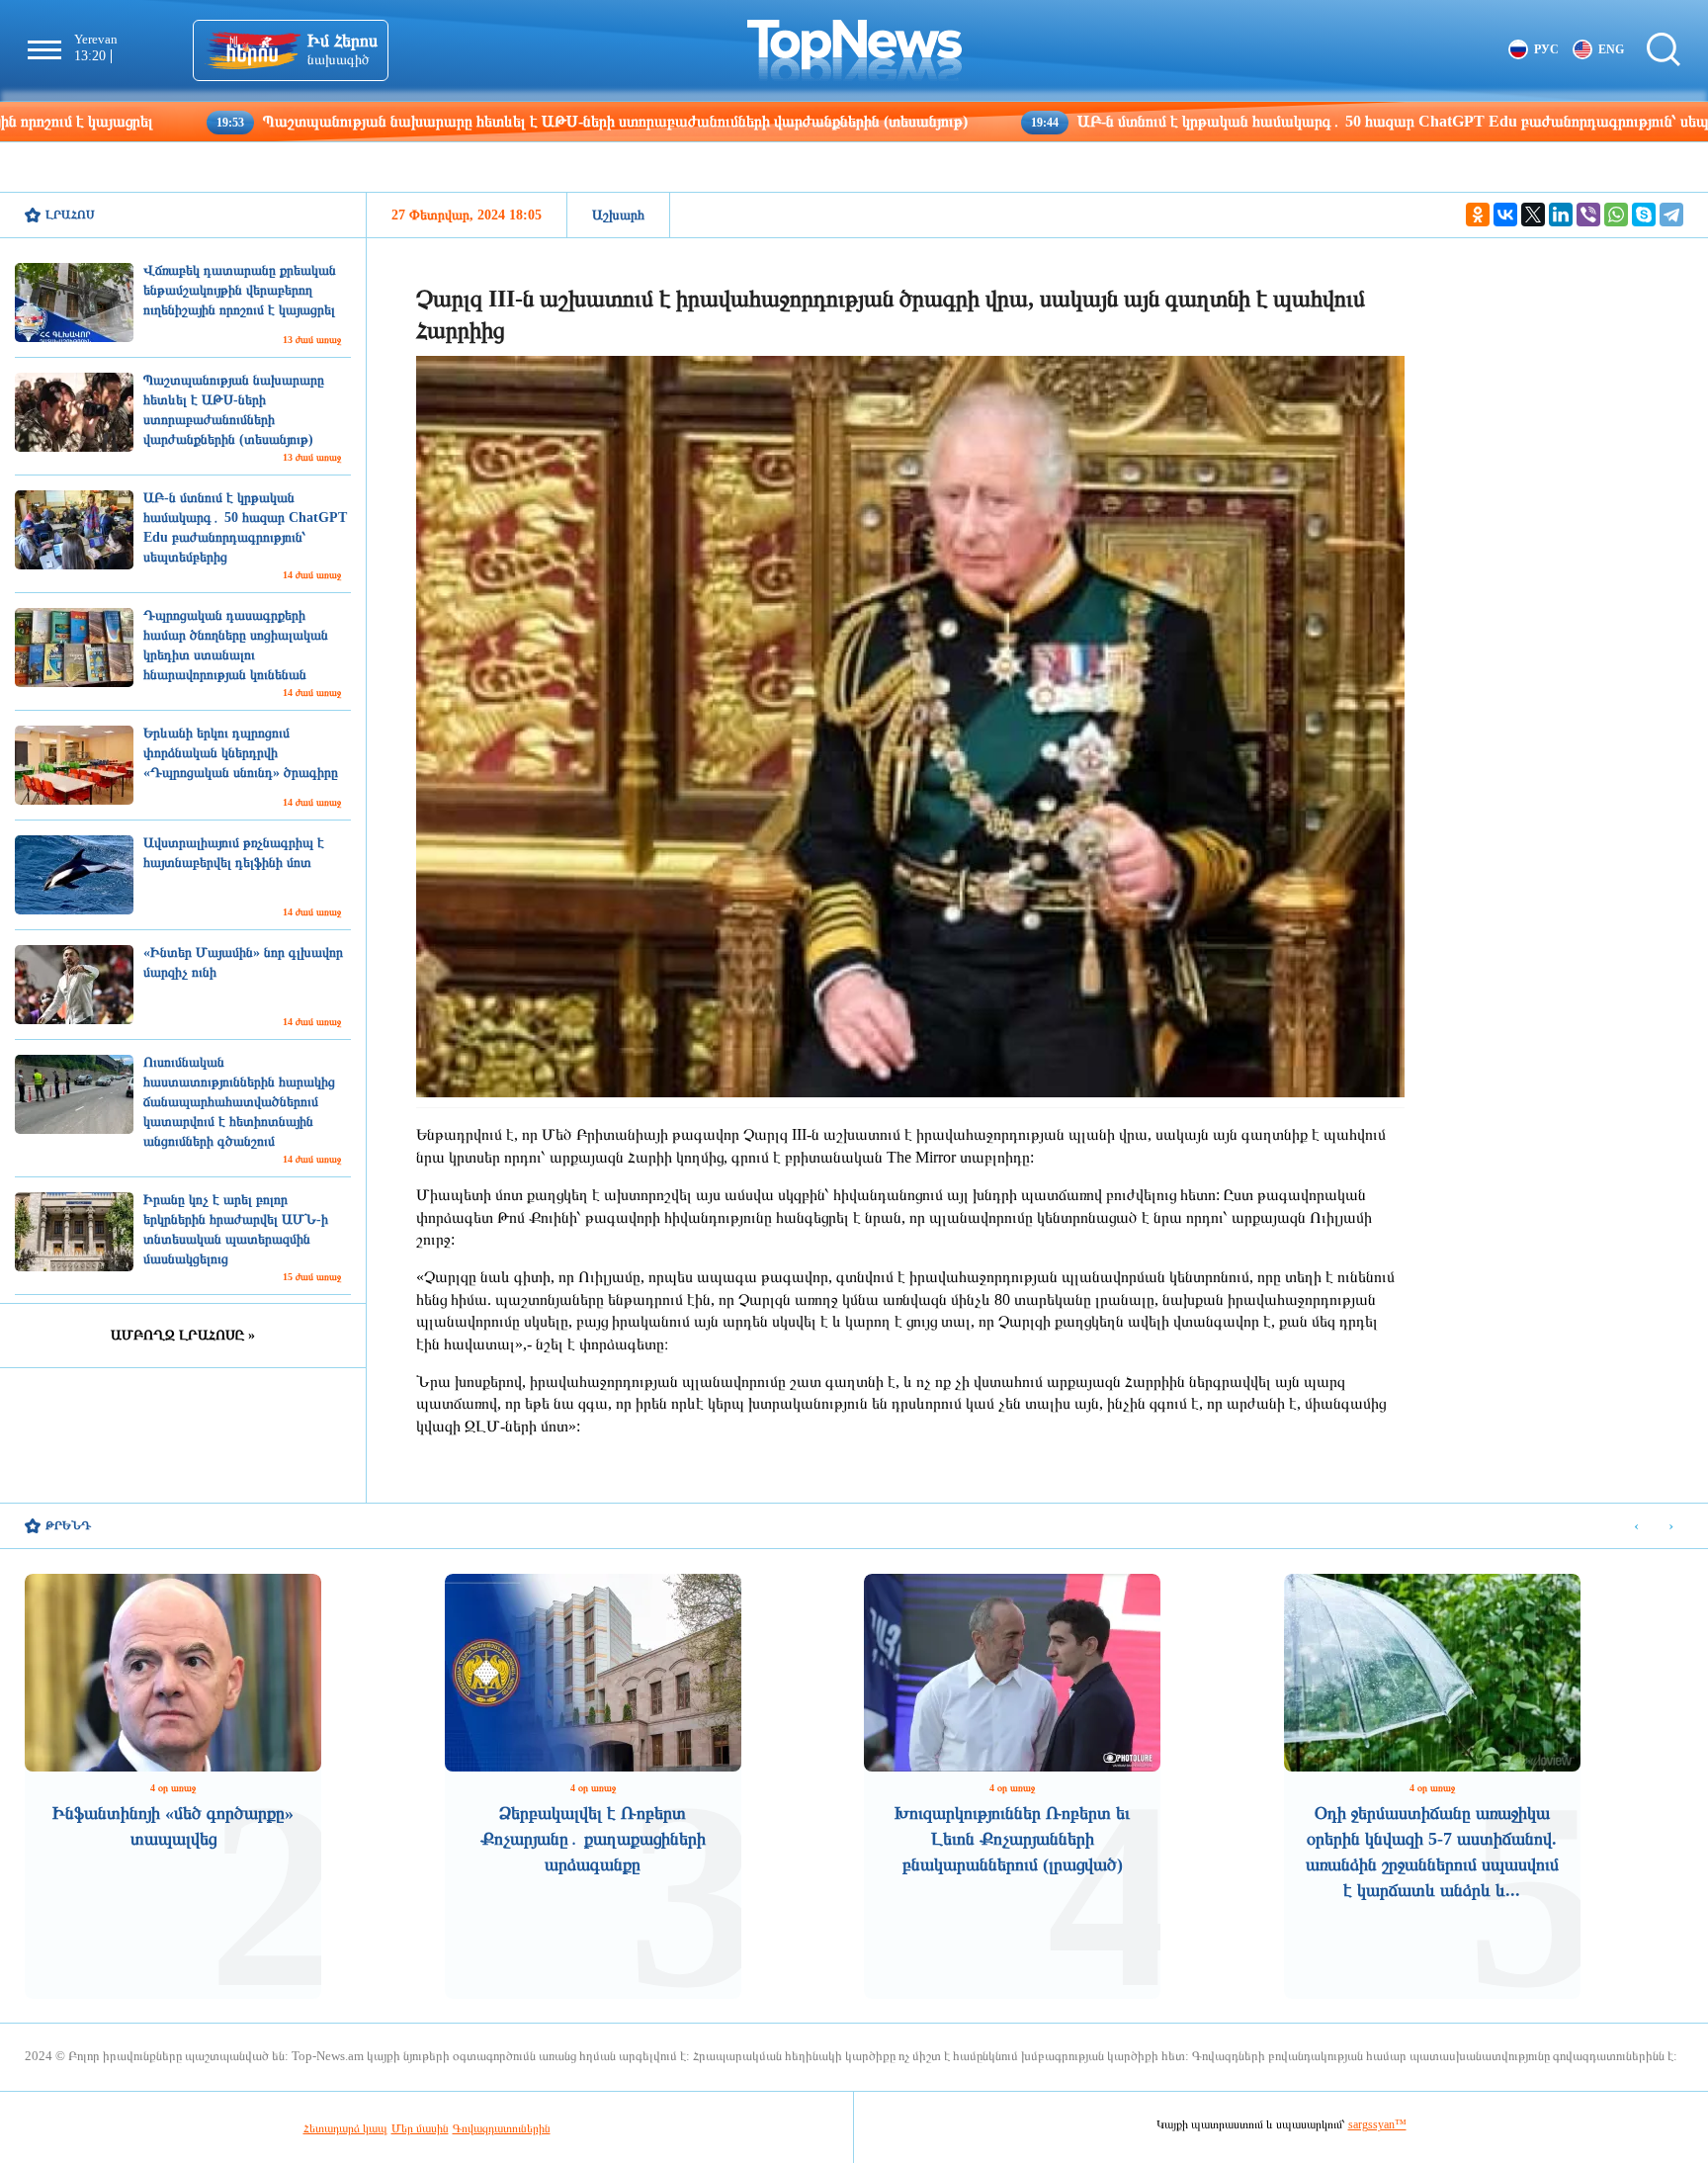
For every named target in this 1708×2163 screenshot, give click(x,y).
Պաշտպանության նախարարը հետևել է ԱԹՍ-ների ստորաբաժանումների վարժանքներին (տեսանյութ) (456, 121)
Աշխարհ (618, 215)
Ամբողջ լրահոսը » (183, 1335)
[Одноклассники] (1478, 215)
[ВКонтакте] (1505, 215)
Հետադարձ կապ (345, 2128)
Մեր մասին (420, 2128)
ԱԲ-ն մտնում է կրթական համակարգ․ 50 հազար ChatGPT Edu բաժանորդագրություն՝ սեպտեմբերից (1267, 121)
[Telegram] (1671, 215)
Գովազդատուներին (502, 2128)
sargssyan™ (1377, 2124)
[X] (1533, 215)
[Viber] (1588, 215)
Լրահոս (70, 215)
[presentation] (1636, 1527)
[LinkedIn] (1561, 215)
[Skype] (1644, 215)
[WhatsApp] (1616, 215)
